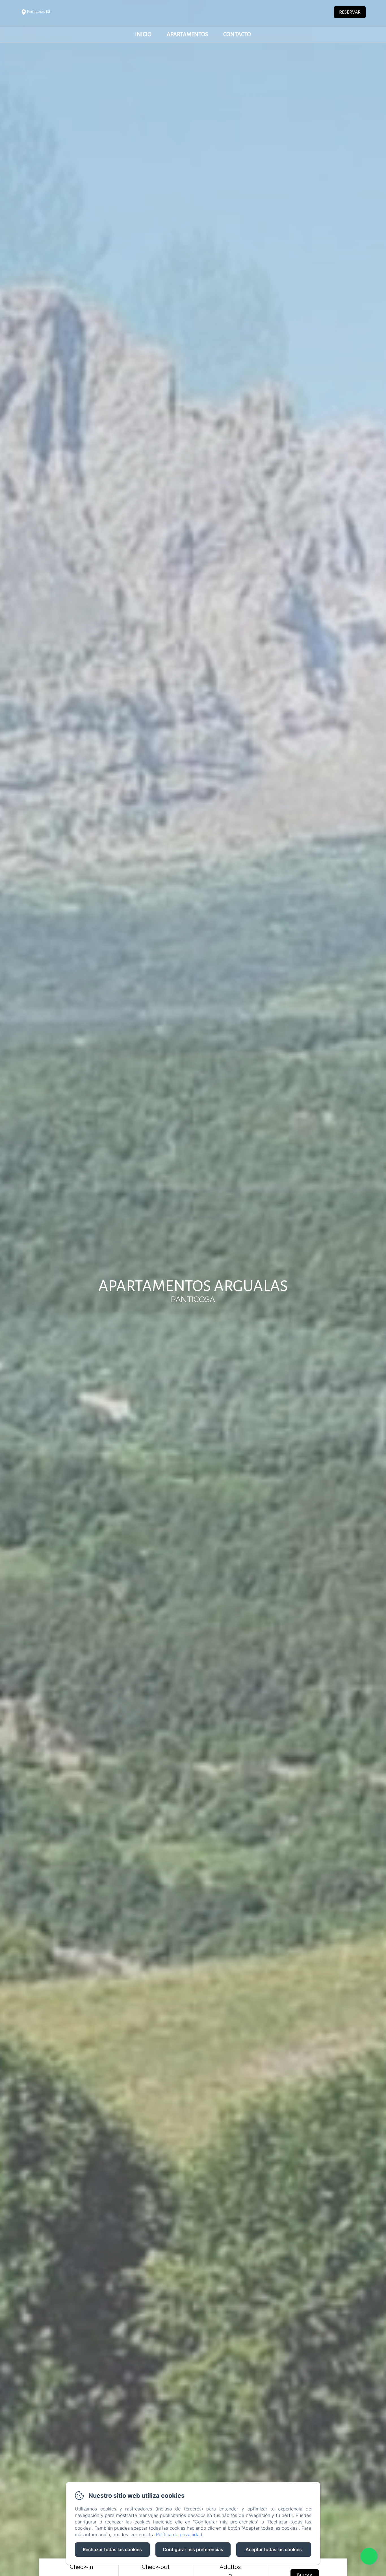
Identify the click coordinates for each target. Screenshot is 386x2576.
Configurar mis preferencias (193, 2549)
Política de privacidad (179, 2534)
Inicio (143, 34)
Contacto (237, 34)
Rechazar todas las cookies (112, 2549)
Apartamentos (187, 34)
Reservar (350, 12)
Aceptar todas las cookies (274, 2549)
